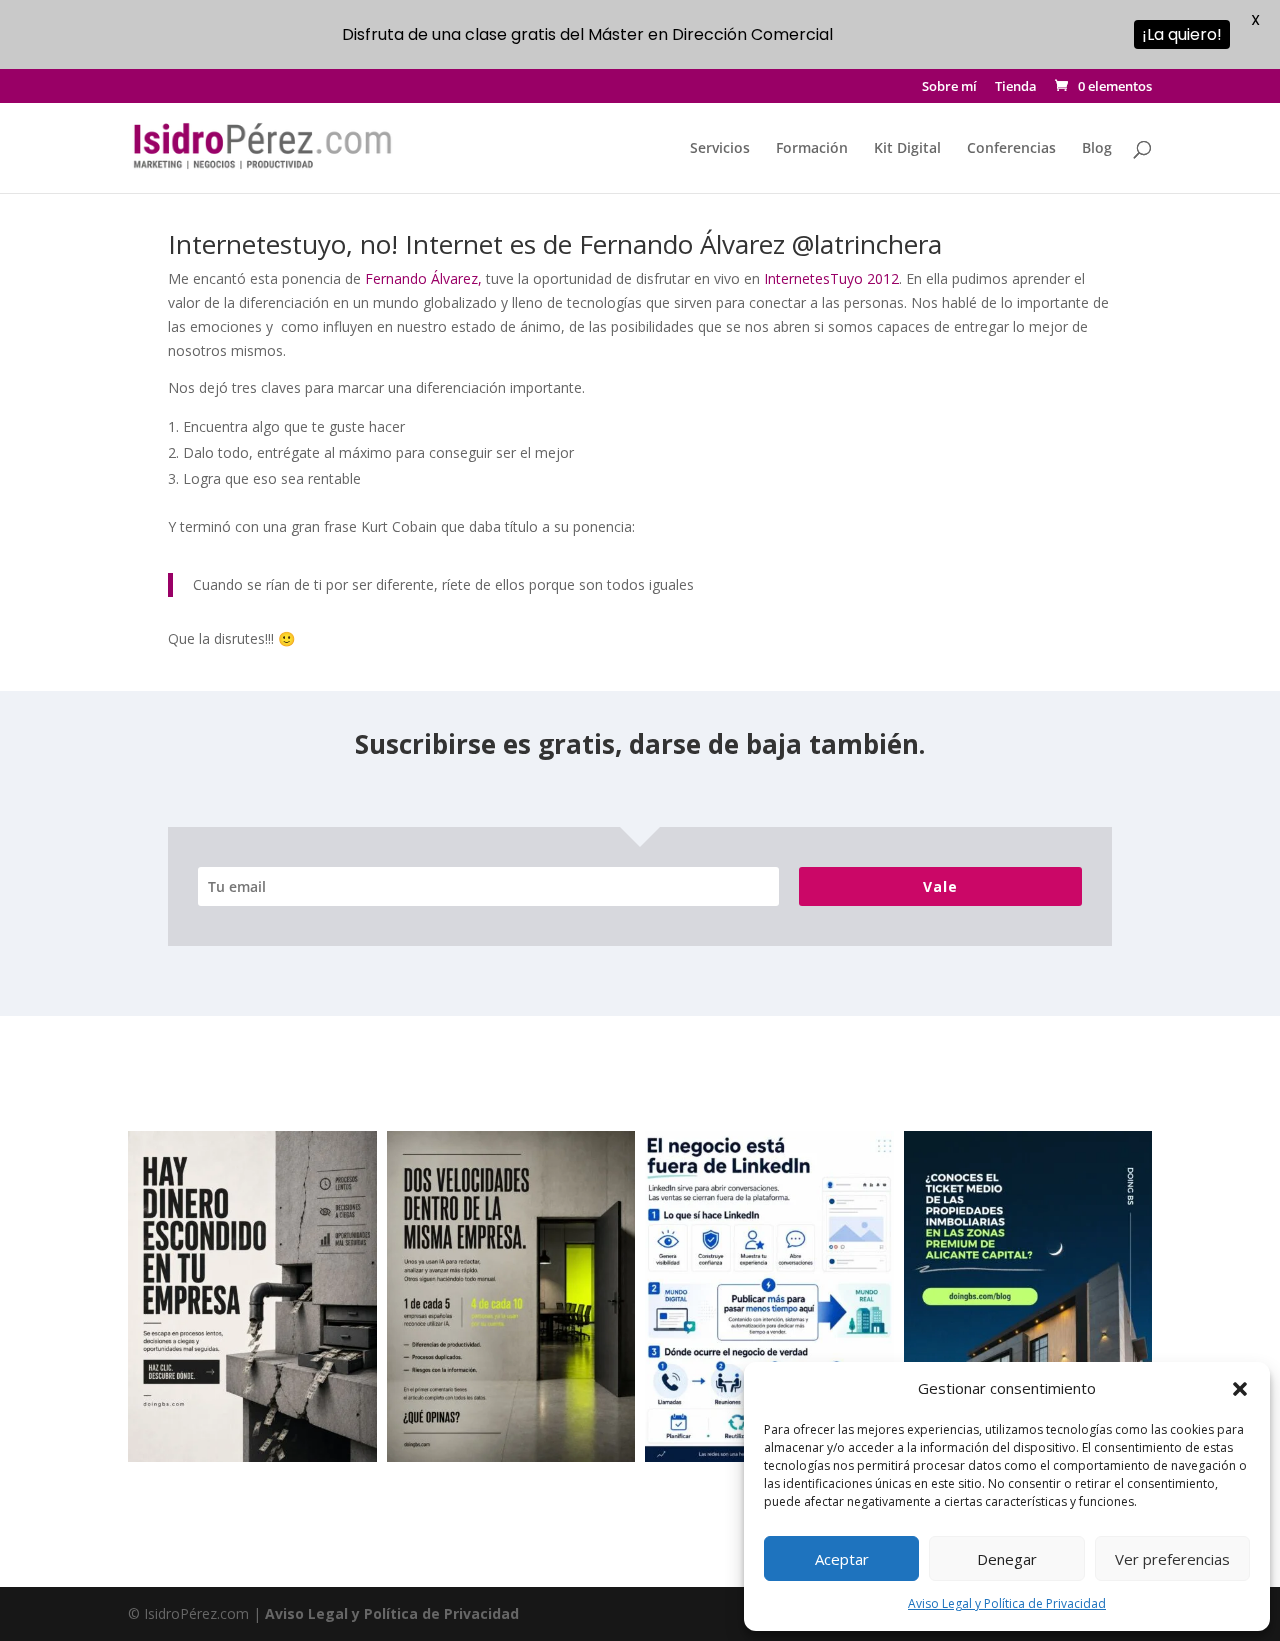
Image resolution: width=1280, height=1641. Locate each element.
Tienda (1016, 87)
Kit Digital (907, 149)
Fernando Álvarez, (421, 278)
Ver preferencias (1172, 1559)
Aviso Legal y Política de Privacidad (1007, 1603)
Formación (812, 149)
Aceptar (842, 1559)
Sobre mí (949, 87)
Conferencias (1011, 149)
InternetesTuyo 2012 (831, 278)
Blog (1097, 149)
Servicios (720, 149)
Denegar (1007, 1559)
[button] (1240, 1389)
